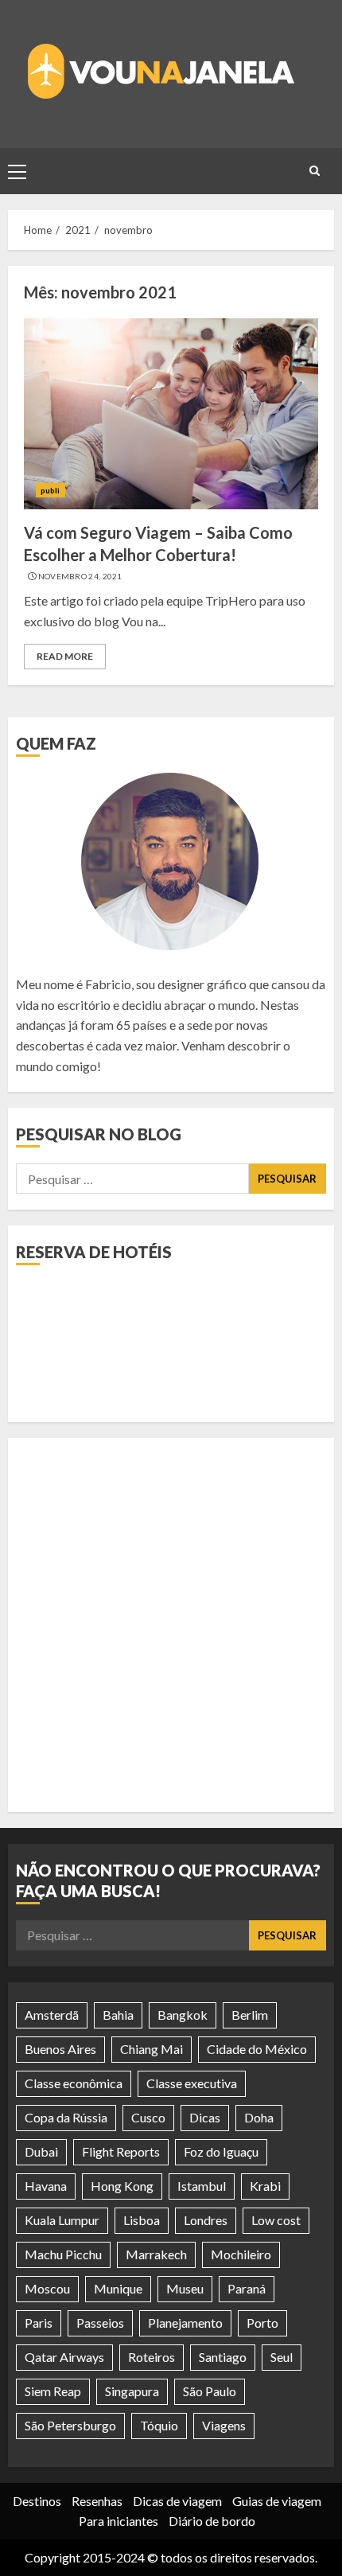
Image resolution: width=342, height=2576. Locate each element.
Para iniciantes (119, 2521)
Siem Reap (53, 2391)
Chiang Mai (152, 2049)
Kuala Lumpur (62, 2220)
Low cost (276, 2220)
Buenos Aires (60, 2049)
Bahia (118, 2015)
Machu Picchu (63, 2254)
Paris (39, 2323)
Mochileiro (241, 2254)
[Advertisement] (171, 1625)
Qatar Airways (64, 2357)
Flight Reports (121, 2151)
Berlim (250, 2015)
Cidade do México (257, 2049)
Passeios (100, 2323)
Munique (118, 2288)
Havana (46, 2186)
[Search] (314, 171)
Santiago (223, 2357)
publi (51, 490)
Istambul (202, 2186)
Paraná (247, 2288)
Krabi (265, 2186)
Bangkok (183, 2015)
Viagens (224, 2425)
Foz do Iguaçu (221, 2151)
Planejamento (185, 2323)
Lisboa (142, 2220)
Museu (185, 2288)
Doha (259, 2117)
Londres (206, 2220)
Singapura (132, 2391)
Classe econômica (74, 2083)
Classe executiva (192, 2083)
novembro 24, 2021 (80, 576)
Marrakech (156, 2254)
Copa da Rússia (66, 2117)
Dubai (41, 2151)
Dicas (205, 2117)
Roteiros (152, 2357)
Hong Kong (122, 2186)
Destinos (37, 2501)
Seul (282, 2357)
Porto (262, 2323)
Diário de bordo (212, 2521)
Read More (65, 656)
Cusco (148, 2117)
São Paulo (210, 2391)
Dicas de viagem (177, 2501)
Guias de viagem (277, 2501)
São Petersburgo (70, 2425)
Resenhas (97, 2501)
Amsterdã (52, 2015)
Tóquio (159, 2425)
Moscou (47, 2288)
